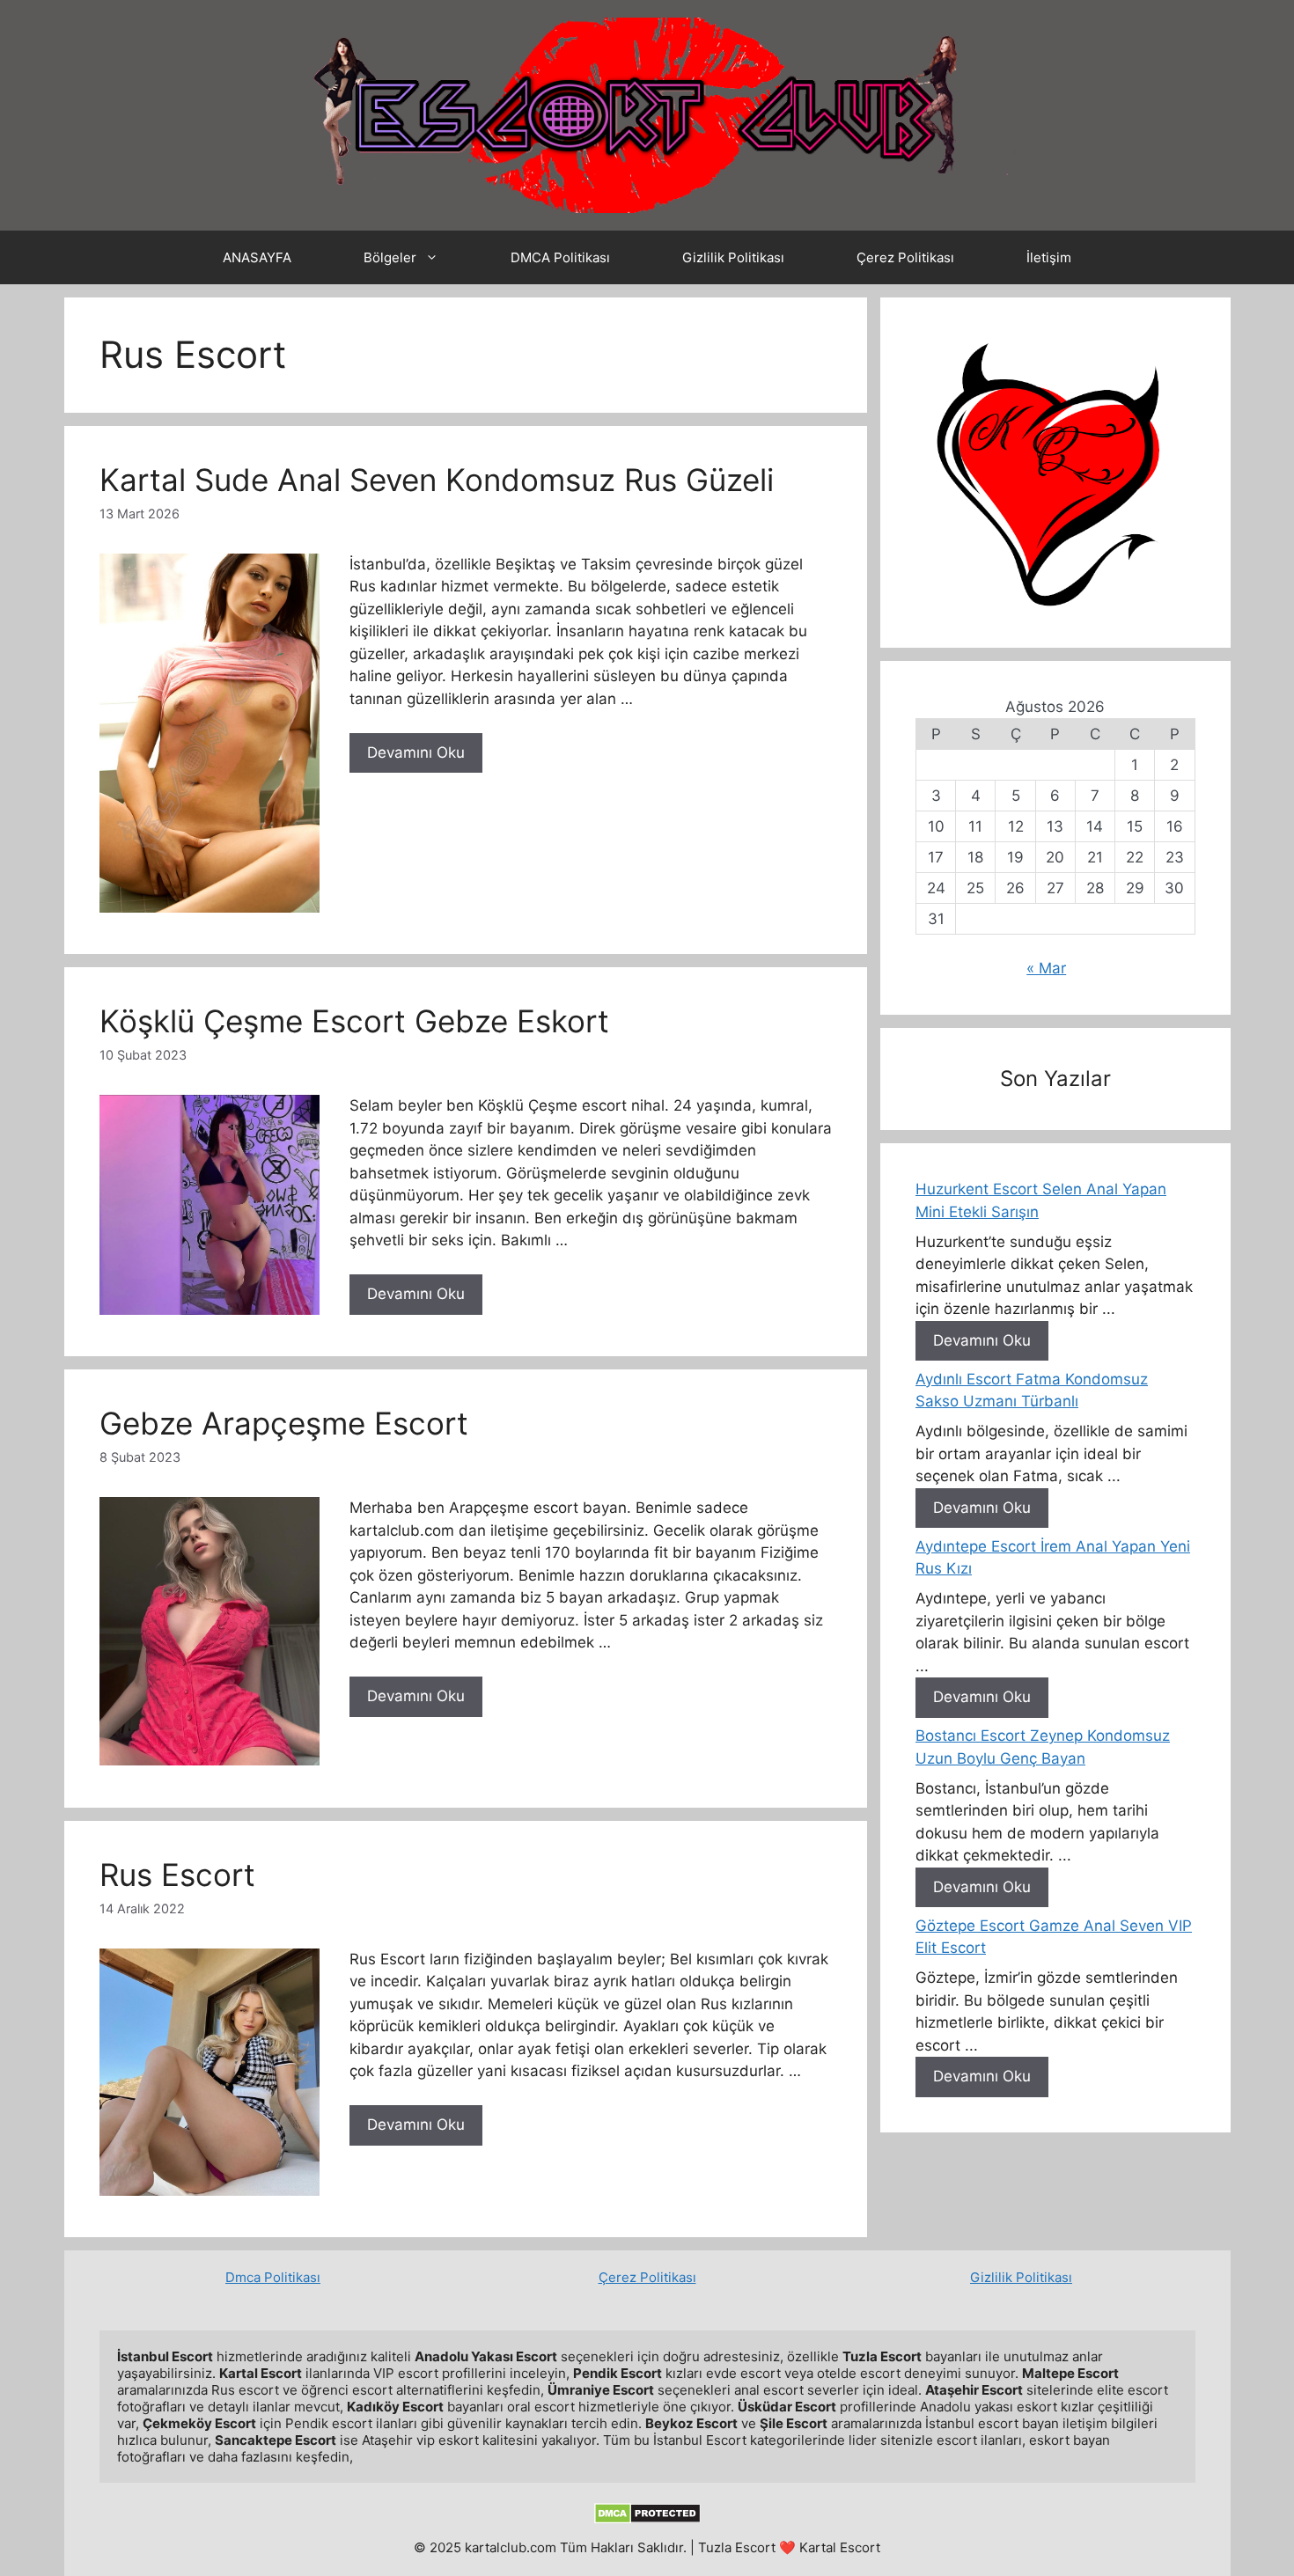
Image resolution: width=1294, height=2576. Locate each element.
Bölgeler (390, 257)
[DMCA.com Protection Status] (647, 2519)
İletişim (1049, 257)
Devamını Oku (416, 752)
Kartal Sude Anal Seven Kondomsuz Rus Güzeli (437, 480)
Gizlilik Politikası (733, 257)
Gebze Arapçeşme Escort (284, 1423)
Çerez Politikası (905, 257)
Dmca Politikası (273, 2277)
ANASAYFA (257, 257)
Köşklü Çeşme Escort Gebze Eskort (354, 1021)
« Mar (1046, 968)
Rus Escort (177, 1875)
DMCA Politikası (560, 257)
